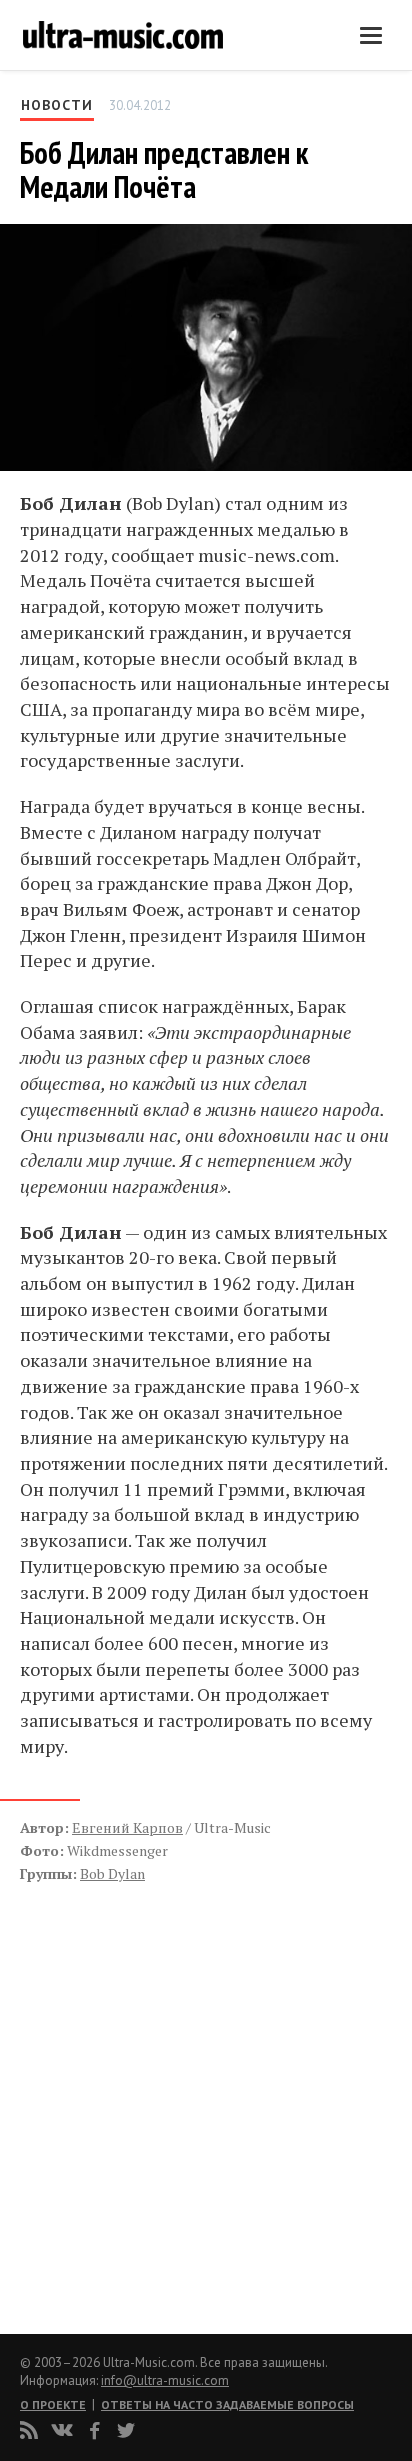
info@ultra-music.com (165, 2380)
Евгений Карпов (127, 1827)
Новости (57, 105)
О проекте (53, 2404)
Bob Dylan (112, 1873)
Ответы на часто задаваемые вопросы (227, 2404)
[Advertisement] (140, 2087)
